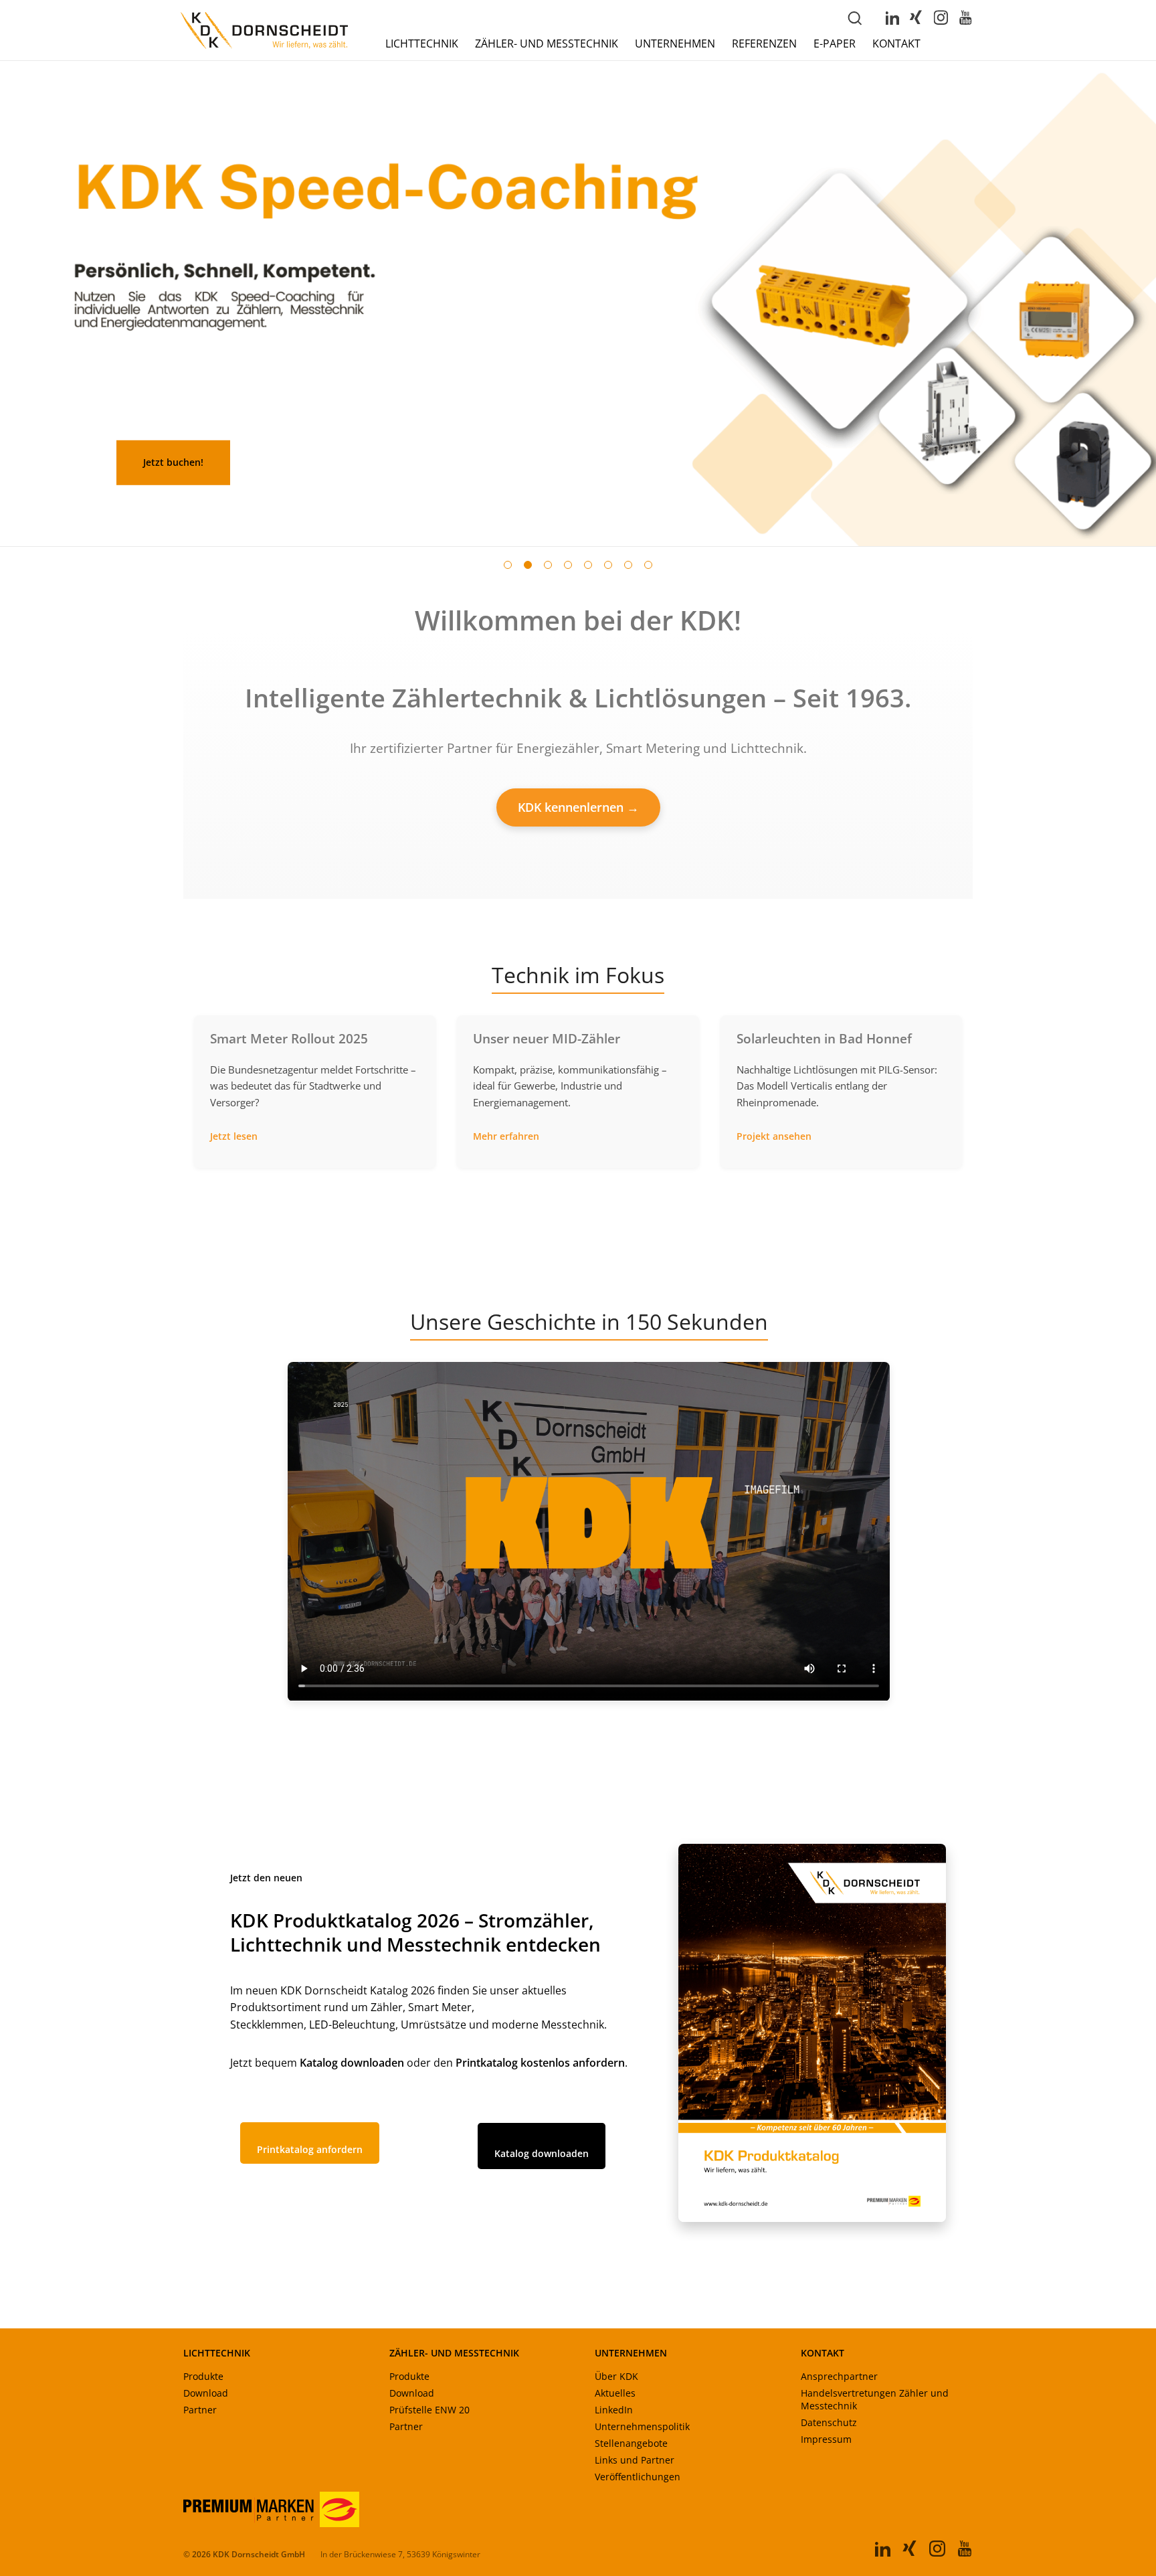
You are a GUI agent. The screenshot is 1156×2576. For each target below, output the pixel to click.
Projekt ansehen (774, 1136)
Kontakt (896, 44)
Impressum (826, 2439)
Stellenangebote (631, 2443)
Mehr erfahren (506, 1136)
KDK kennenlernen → (578, 807)
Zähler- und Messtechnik (547, 44)
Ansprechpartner (839, 2376)
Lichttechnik (422, 44)
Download (206, 2393)
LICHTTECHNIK (217, 2353)
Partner (200, 2410)
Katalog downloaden (542, 2153)
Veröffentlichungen (638, 2477)
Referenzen (764, 44)
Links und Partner (635, 2460)
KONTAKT (823, 2353)
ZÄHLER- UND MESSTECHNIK (454, 2353)
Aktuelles (615, 2393)
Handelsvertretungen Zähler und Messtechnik (875, 2399)
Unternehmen (675, 44)
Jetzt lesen (234, 1136)
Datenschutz (829, 2422)
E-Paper (835, 44)
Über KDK (616, 2376)
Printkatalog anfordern (310, 2149)
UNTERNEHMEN (631, 2353)
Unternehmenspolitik (642, 2426)
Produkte (203, 2376)
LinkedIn (614, 2410)
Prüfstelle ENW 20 (429, 2410)
